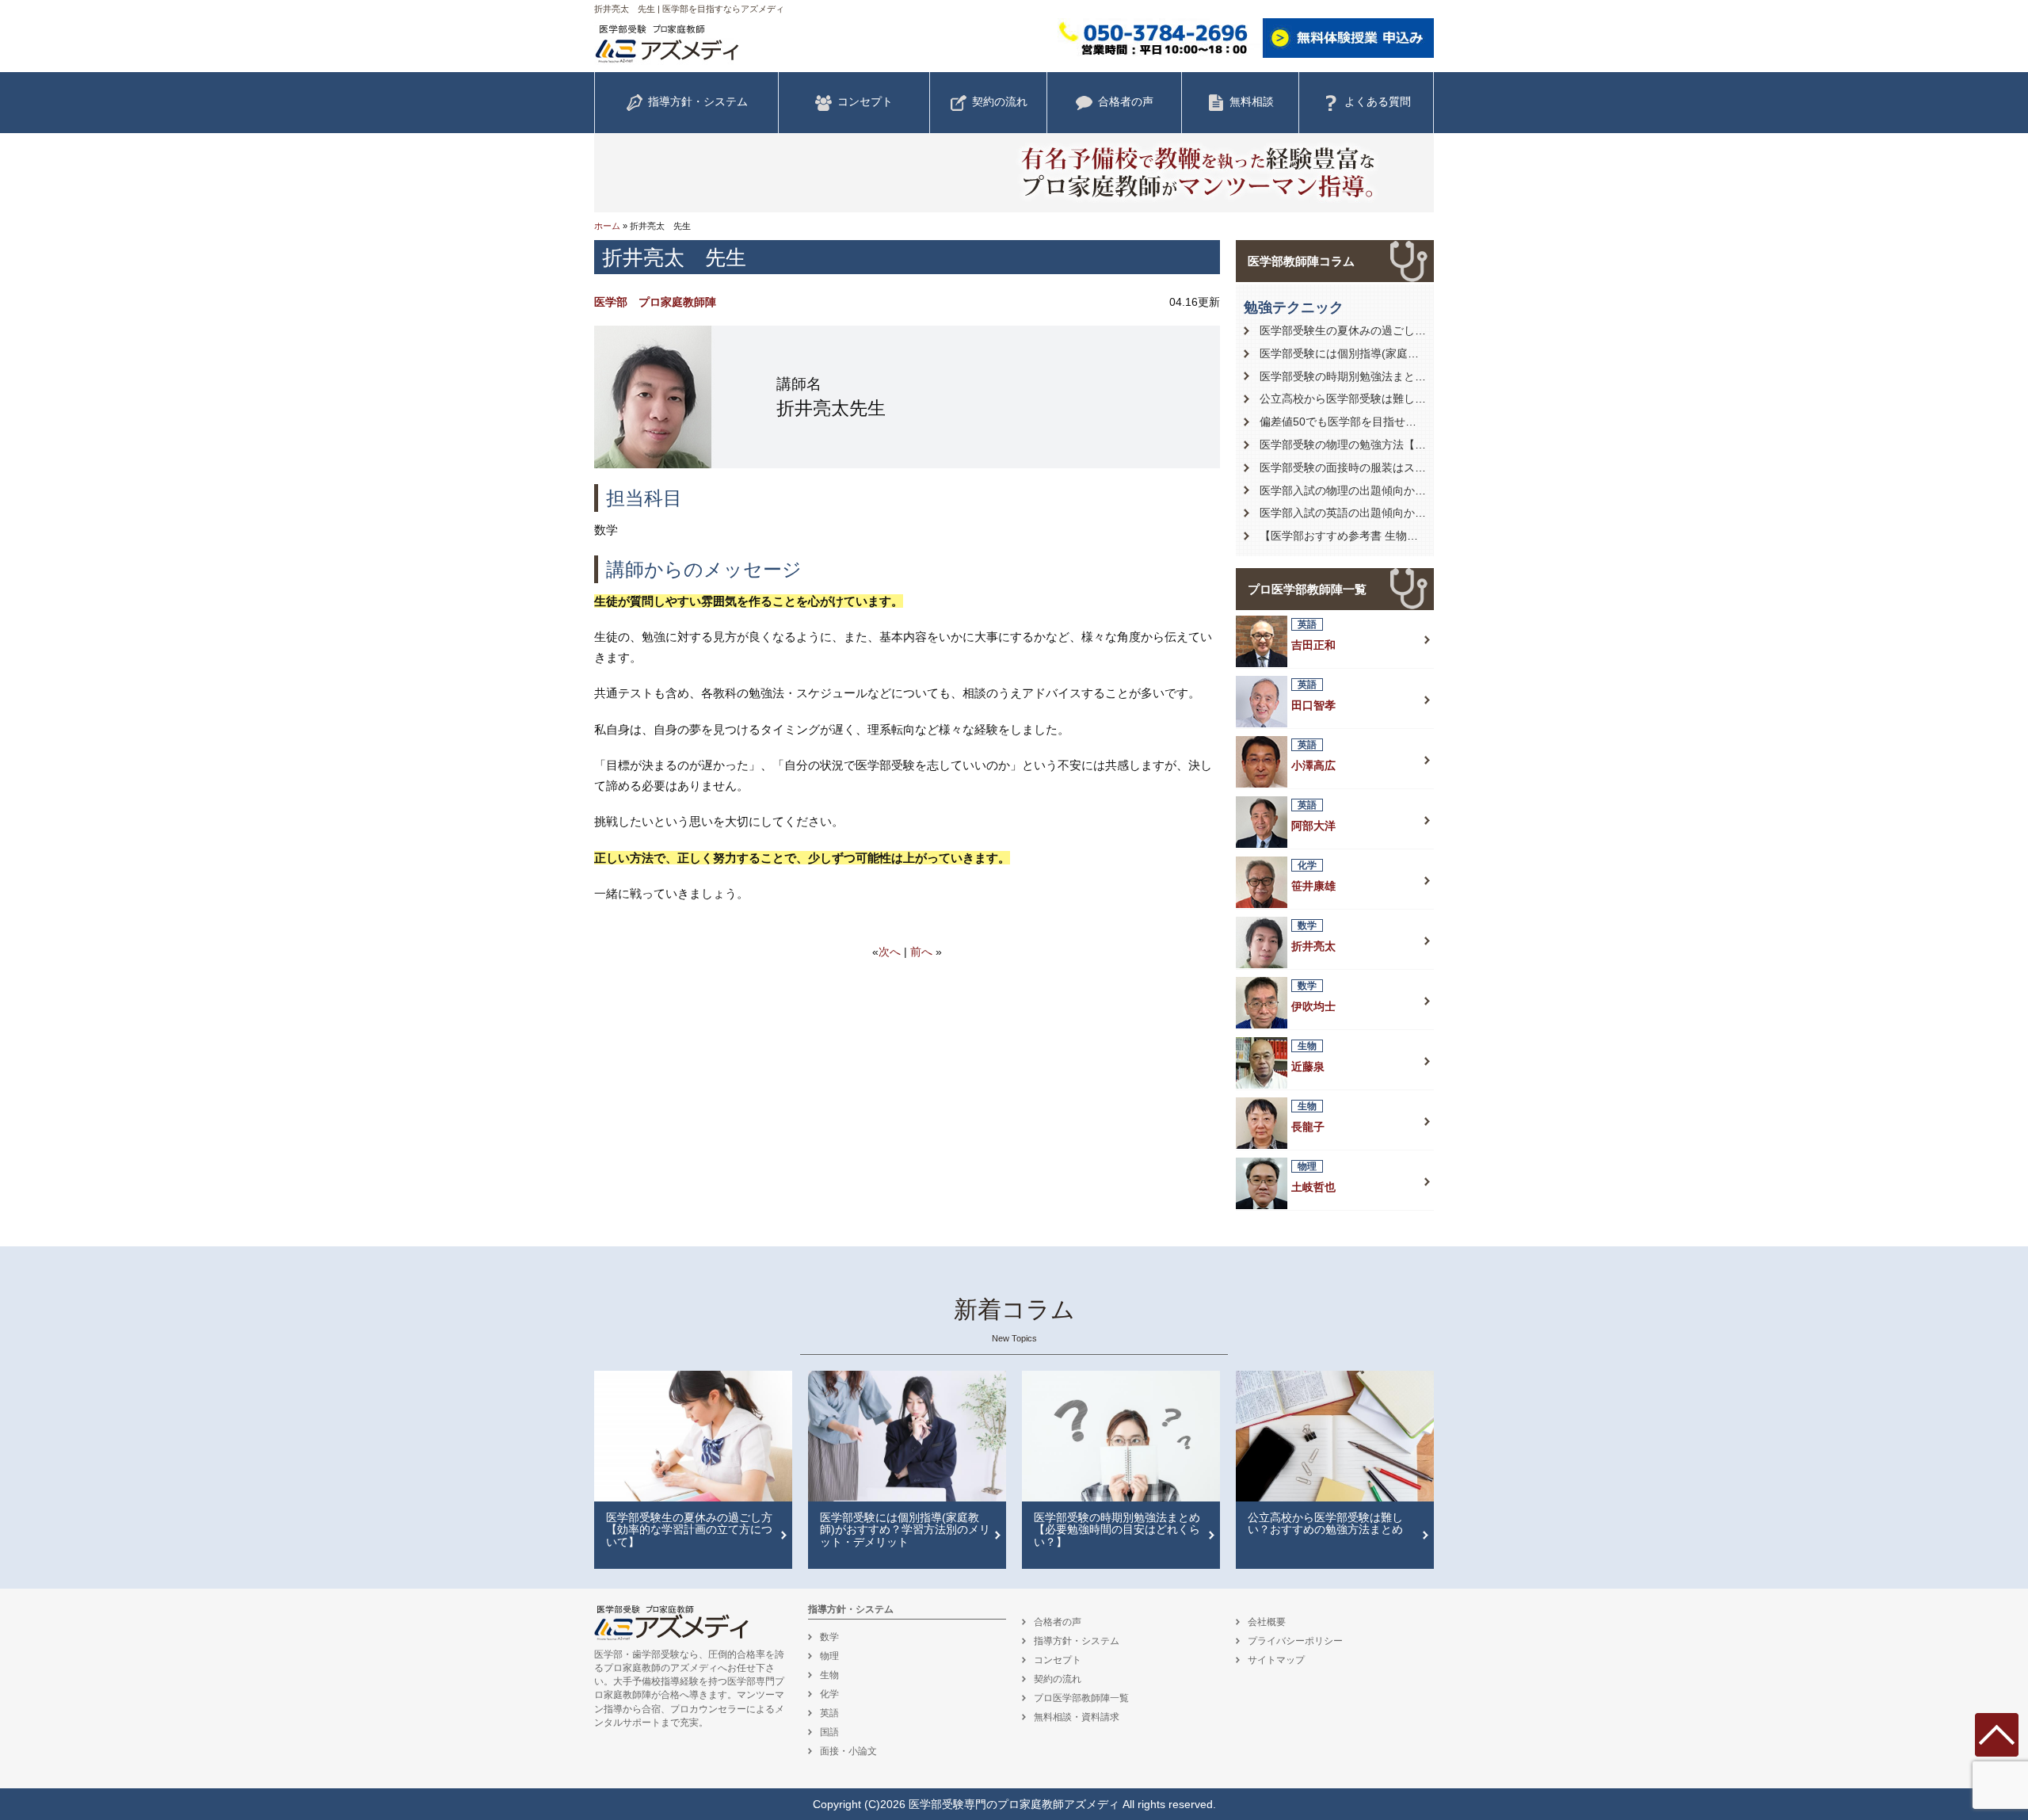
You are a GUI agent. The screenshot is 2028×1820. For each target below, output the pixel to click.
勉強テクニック (1294, 307)
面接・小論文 (848, 1751)
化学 (829, 1694)
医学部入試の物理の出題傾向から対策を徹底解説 (1382, 490)
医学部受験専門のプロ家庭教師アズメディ (1014, 1804)
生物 (829, 1675)
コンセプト (865, 101)
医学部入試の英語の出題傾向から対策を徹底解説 (1382, 513)
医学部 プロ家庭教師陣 (655, 302)
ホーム (607, 226)
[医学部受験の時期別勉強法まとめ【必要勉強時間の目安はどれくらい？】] (1121, 1437)
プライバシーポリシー (1295, 1641)
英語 (829, 1713)
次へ (890, 952)
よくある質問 (1378, 101)
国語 (829, 1732)
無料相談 (1252, 101)
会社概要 (1267, 1622)
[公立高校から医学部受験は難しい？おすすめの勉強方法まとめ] (1335, 1437)
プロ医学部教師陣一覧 (1307, 589)
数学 (829, 1637)
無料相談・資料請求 (1077, 1717)
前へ (921, 952)
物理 (829, 1656)
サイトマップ (1276, 1660)
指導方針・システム (698, 101)
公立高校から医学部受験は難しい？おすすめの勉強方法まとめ (1415, 399)
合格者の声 (1126, 101)
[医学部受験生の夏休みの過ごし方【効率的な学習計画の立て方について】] (693, 1437)
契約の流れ (1000, 101)
